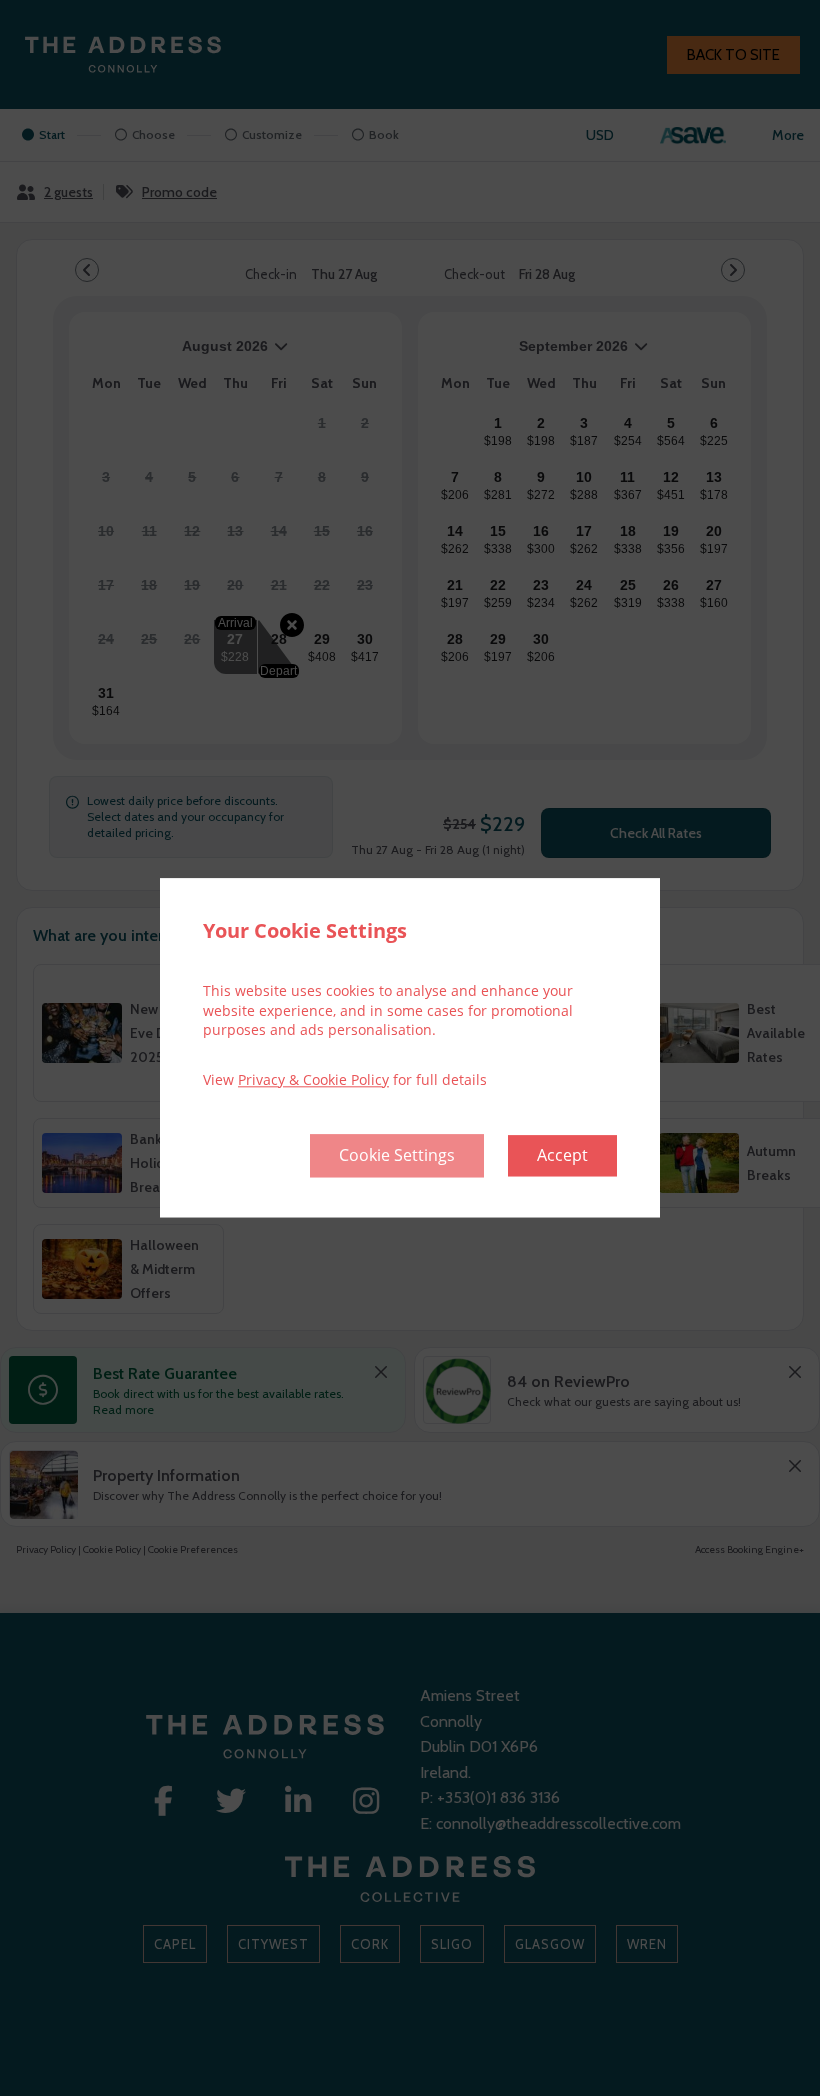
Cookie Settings (397, 1156)
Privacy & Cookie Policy (313, 1079)
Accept (562, 1156)
